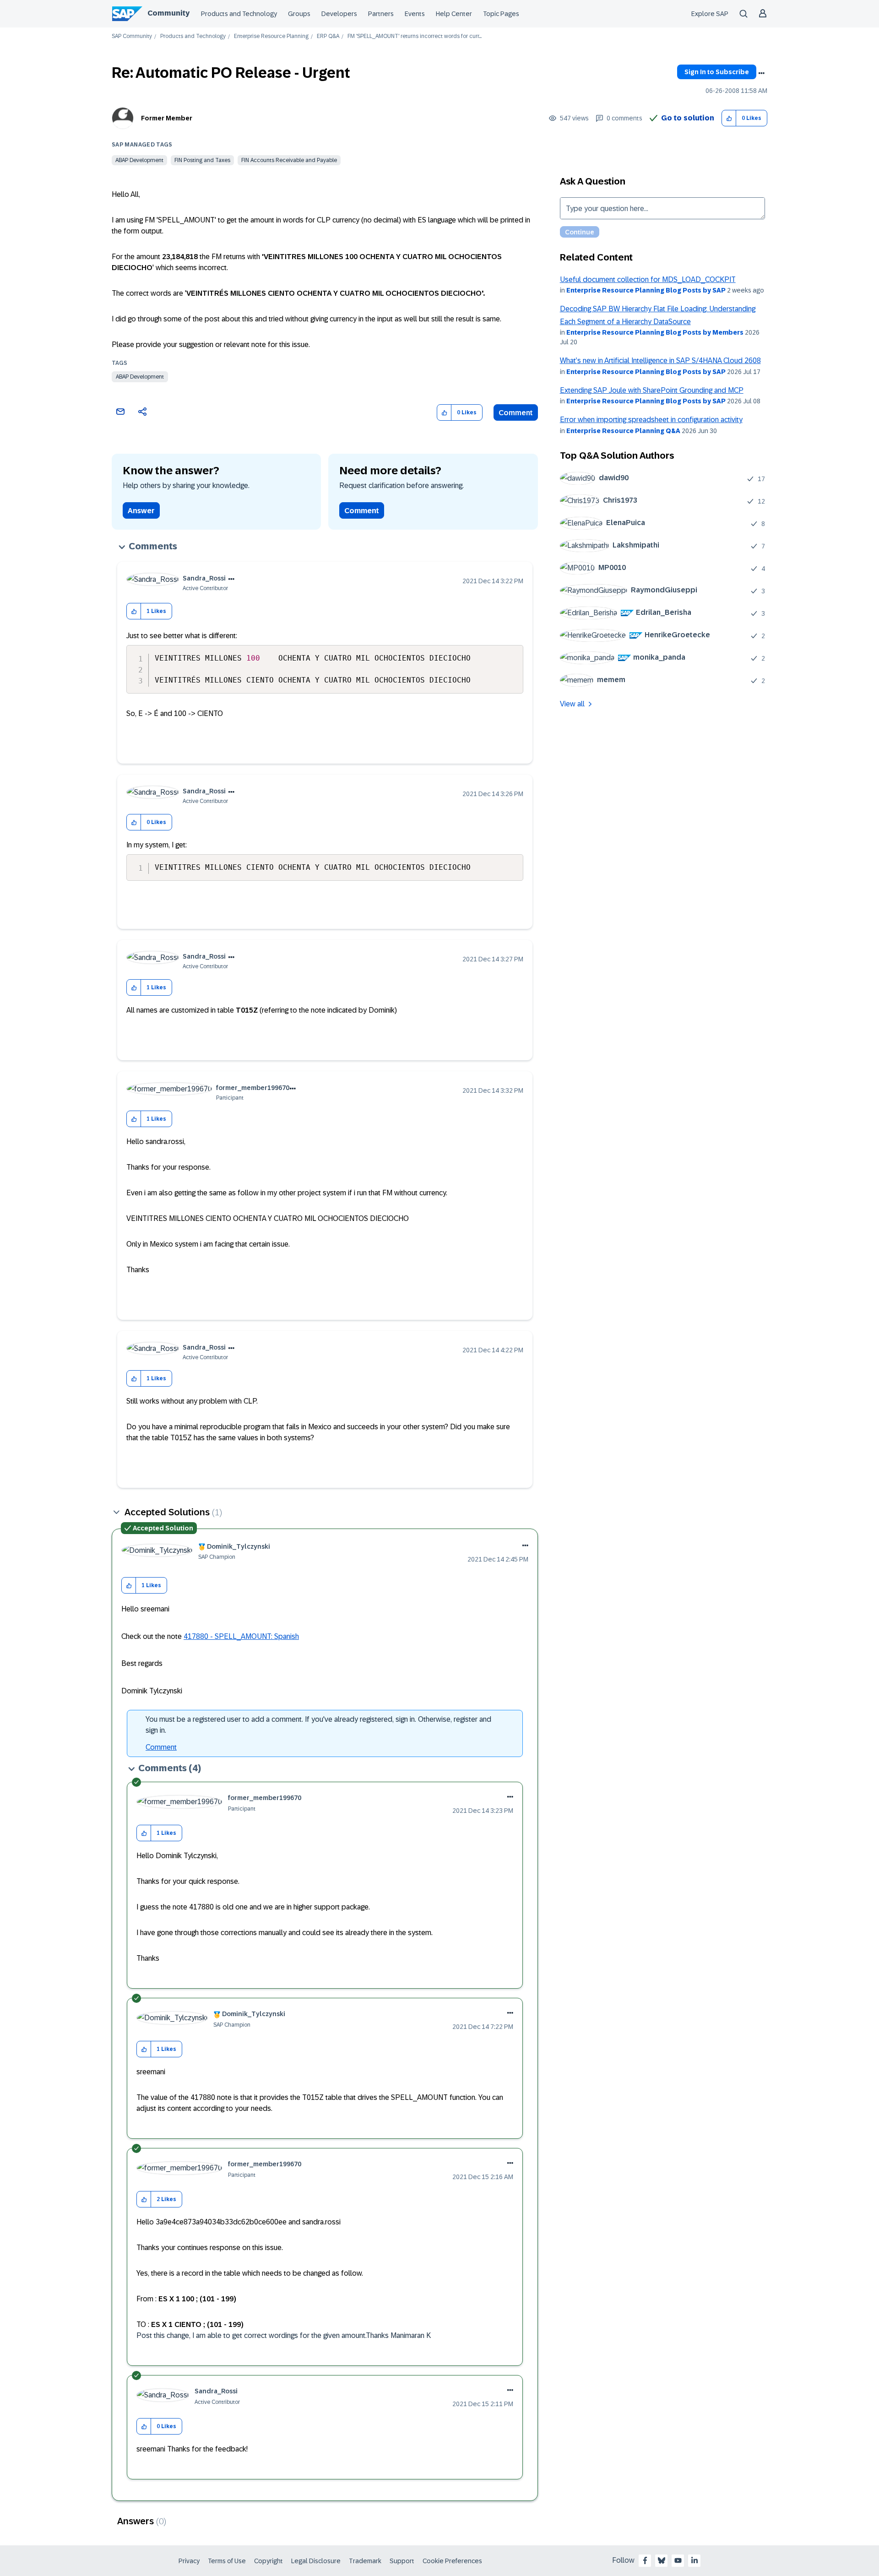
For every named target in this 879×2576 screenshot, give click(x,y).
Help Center (454, 14)
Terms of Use (227, 2561)
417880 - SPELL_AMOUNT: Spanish (241, 1636)
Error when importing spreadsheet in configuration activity (651, 420)
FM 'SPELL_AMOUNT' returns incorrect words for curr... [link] (415, 36)
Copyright (269, 2561)
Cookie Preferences (452, 2561)
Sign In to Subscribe (717, 72)
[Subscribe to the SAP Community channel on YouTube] (678, 2560)
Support (402, 2561)
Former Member (167, 118)
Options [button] (761, 73)
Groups (299, 14)
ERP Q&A (328, 36)
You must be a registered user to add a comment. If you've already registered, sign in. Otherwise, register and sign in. (318, 1725)
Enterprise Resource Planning (271, 36)
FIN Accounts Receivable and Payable (289, 160)
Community (168, 13)
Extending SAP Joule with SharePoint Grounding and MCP (652, 390)
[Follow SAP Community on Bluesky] (662, 2560)
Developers (339, 14)
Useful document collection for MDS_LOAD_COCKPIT (648, 279)
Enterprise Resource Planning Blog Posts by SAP (646, 290)
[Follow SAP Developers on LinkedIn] (695, 2560)
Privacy (189, 2561)
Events (415, 14)
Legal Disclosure (316, 2561)
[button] (729, 118)
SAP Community (132, 36)
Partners (381, 14)
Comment (516, 413)
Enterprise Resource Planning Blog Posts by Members (655, 332)
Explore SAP (710, 14)
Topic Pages (501, 14)
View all (572, 704)
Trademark (365, 2561)
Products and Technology (239, 14)
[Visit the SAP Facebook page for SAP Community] (645, 2560)
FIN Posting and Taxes (202, 160)
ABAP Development (139, 160)
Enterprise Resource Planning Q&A (623, 431)
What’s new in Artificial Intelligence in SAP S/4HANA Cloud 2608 (660, 361)
